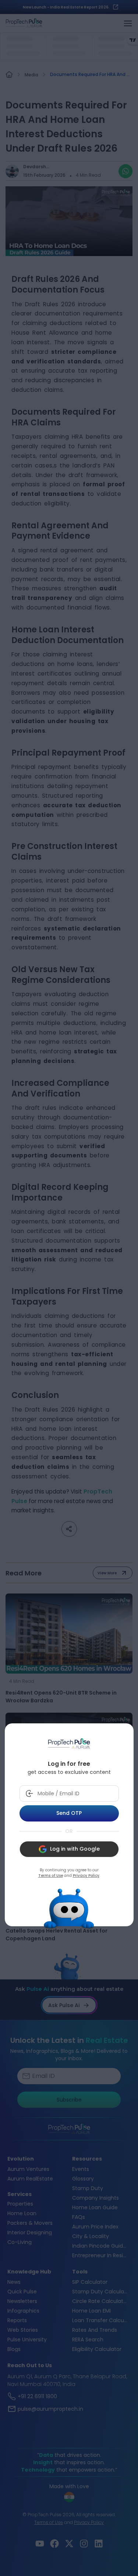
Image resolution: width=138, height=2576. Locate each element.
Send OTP (69, 1813)
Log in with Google (75, 1849)
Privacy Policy (86, 1876)
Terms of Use (51, 1876)
